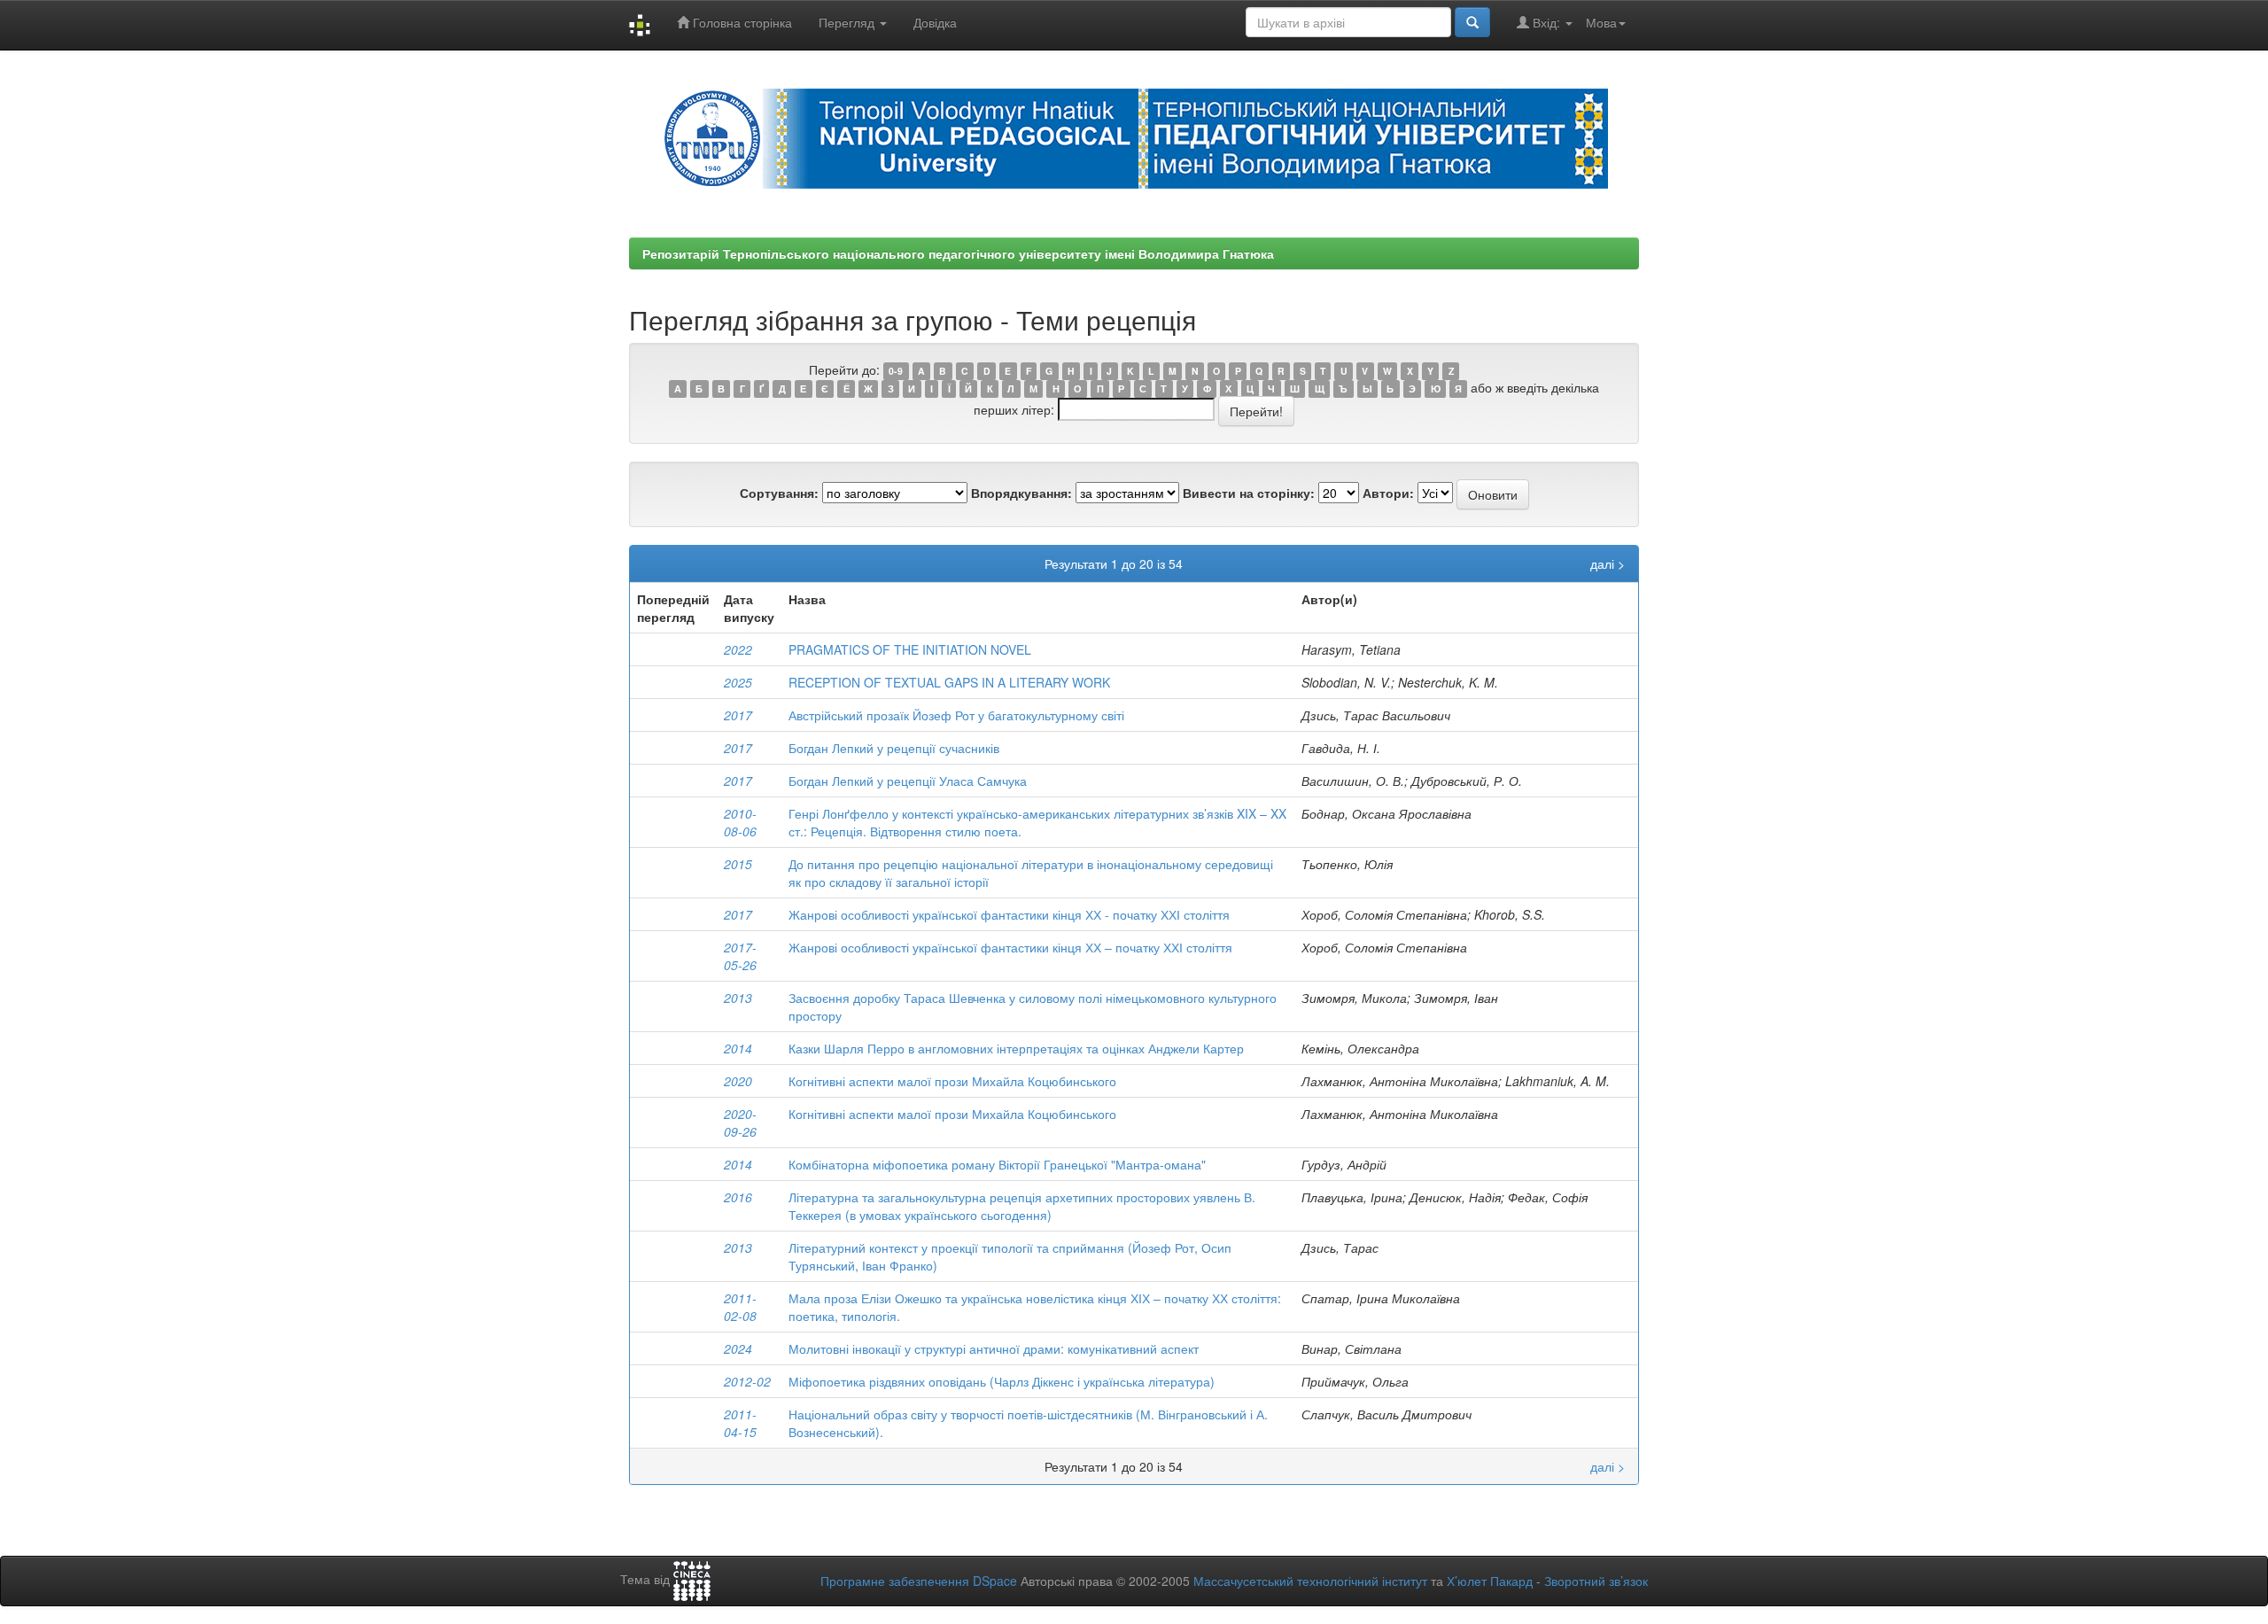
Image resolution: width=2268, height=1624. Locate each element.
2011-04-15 (740, 1423)
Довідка (935, 22)
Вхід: (1546, 22)
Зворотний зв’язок (1596, 1581)
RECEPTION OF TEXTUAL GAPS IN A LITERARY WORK (949, 682)
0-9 (896, 371)
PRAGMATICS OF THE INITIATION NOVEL (910, 649)
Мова (1601, 22)
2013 (738, 998)
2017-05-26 (740, 956)
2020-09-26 (740, 1123)
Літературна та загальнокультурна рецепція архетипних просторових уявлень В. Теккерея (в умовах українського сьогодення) (1022, 1206)
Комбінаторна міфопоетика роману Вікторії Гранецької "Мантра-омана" (997, 1164)
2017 (738, 715)
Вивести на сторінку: (1249, 493)
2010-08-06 (740, 822)
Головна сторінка (741, 22)
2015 (738, 864)
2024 (738, 1348)
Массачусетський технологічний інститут (1310, 1581)
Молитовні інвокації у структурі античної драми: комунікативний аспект (994, 1348)
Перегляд (848, 22)
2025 (738, 682)
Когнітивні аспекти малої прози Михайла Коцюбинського (952, 1081)
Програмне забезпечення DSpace (919, 1581)
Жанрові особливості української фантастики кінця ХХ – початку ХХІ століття (1010, 947)
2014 (738, 1048)
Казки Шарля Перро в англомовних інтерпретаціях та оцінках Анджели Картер (1016, 1048)
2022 (738, 649)
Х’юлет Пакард (1490, 1581)
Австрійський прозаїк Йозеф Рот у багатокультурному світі (956, 715)
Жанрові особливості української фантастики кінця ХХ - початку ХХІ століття (1009, 914)
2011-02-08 (740, 1307)
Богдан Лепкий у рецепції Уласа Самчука (908, 781)
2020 (738, 1081)
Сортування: (779, 493)
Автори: (1388, 493)
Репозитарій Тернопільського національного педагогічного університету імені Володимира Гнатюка (958, 253)
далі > (1608, 563)
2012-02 (747, 1381)
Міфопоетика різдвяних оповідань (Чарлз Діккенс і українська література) (1002, 1381)
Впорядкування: (1021, 493)
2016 (738, 1197)
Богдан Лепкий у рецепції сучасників (894, 748)
